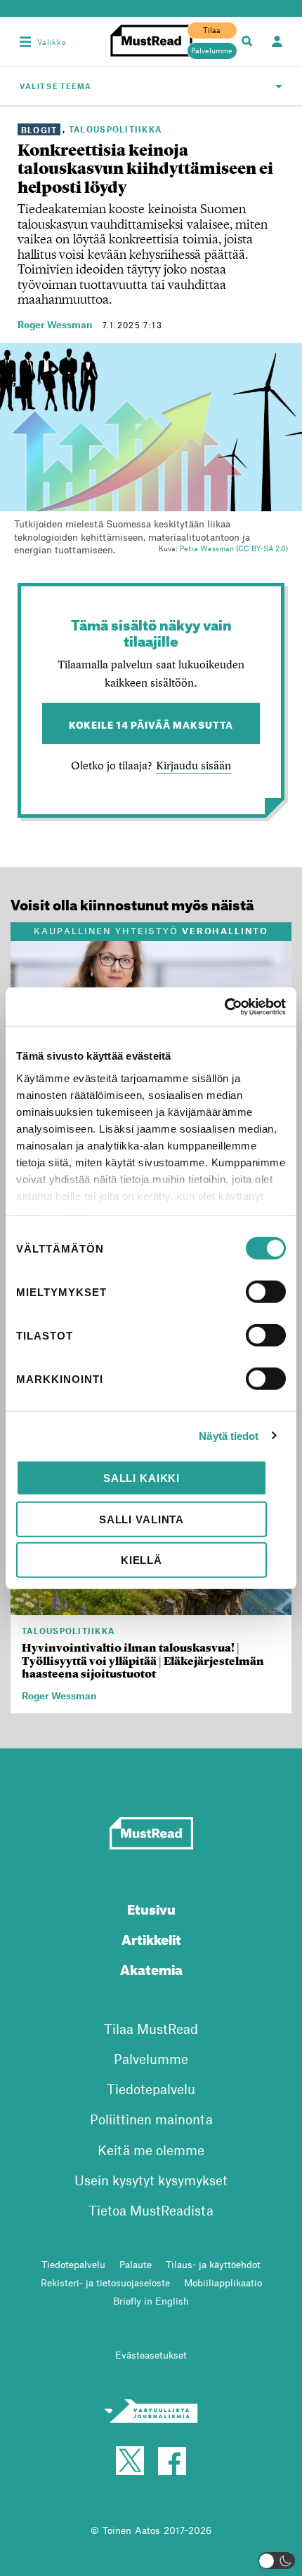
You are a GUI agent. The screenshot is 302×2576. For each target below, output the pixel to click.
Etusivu (151, 1907)
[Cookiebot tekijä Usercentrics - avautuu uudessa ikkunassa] (224, 1006)
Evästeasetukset (151, 2355)
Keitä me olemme (151, 2150)
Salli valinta (142, 1519)
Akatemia (151, 1968)
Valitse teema (56, 86)
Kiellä (142, 1560)
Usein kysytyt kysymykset (151, 2180)
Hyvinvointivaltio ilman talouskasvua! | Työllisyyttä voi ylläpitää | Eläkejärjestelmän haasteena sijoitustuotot (143, 1661)
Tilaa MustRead (151, 2029)
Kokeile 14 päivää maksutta (151, 723)
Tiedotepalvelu (151, 2089)
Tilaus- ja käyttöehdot (213, 2264)
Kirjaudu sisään (193, 765)
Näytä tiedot (229, 1435)
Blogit (39, 129)
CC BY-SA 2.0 (262, 548)
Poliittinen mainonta (151, 2119)
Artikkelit (151, 1937)
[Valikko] (25, 41)
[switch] (266, 1292)
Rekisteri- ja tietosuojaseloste (105, 2282)
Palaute (136, 2264)
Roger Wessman (55, 324)
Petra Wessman (207, 548)
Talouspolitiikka (115, 129)
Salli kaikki (142, 1478)
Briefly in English (151, 2301)
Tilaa (212, 30)
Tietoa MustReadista (151, 2210)
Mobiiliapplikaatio (223, 2282)
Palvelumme (212, 50)
